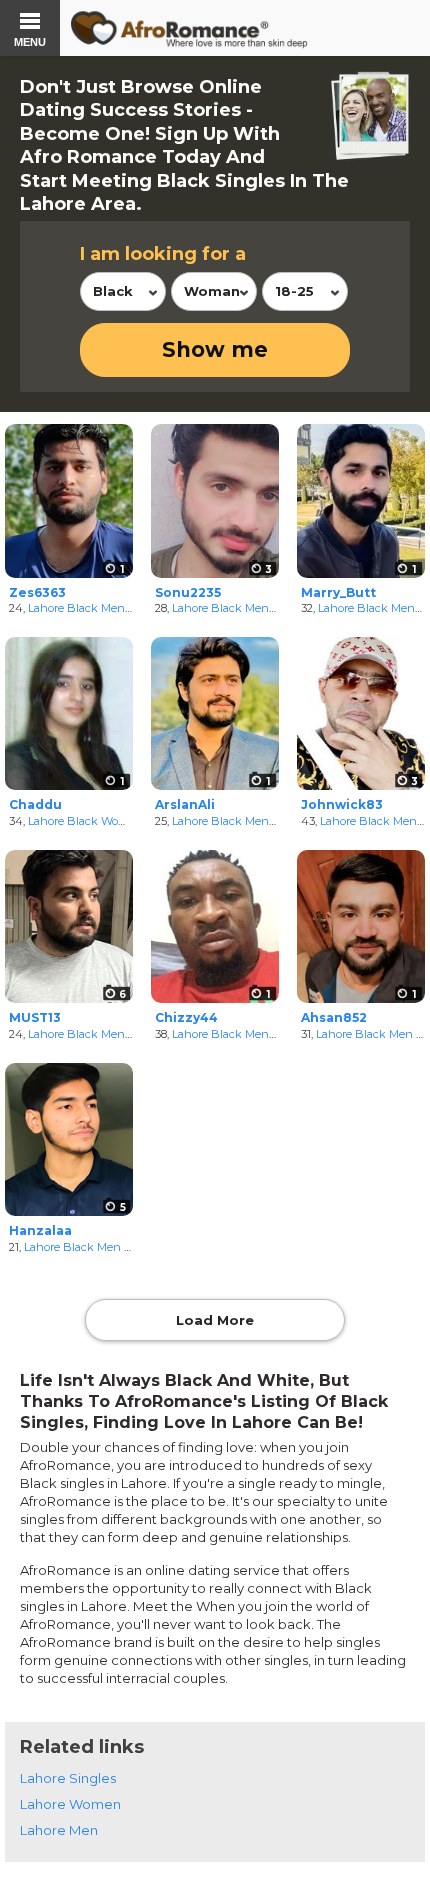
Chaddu (35, 804)
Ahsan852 (334, 1017)
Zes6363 (37, 592)
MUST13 (35, 1017)
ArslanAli (185, 804)
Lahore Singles (68, 1778)
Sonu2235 (188, 592)
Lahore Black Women (85, 821)
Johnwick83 (342, 804)
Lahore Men (59, 1830)
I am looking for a (163, 254)
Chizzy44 (186, 1017)
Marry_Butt (338, 592)
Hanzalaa (40, 1230)
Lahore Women (70, 1804)
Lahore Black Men (76, 608)
